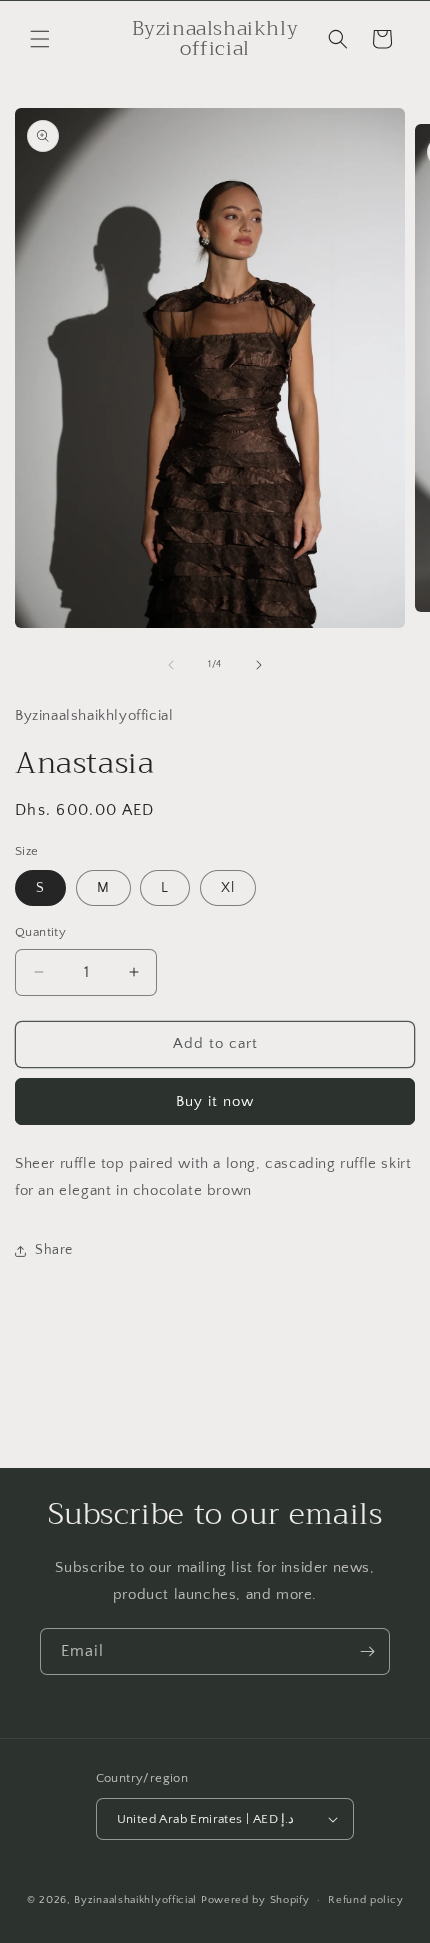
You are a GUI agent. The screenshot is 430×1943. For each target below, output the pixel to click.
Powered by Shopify (255, 1900)
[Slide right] (259, 665)
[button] (40, 39)
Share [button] (54, 1250)
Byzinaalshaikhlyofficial (137, 1900)
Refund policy (365, 1900)
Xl (228, 888)
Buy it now (215, 1101)
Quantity (40, 932)
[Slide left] (171, 665)
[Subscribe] (367, 1651)
